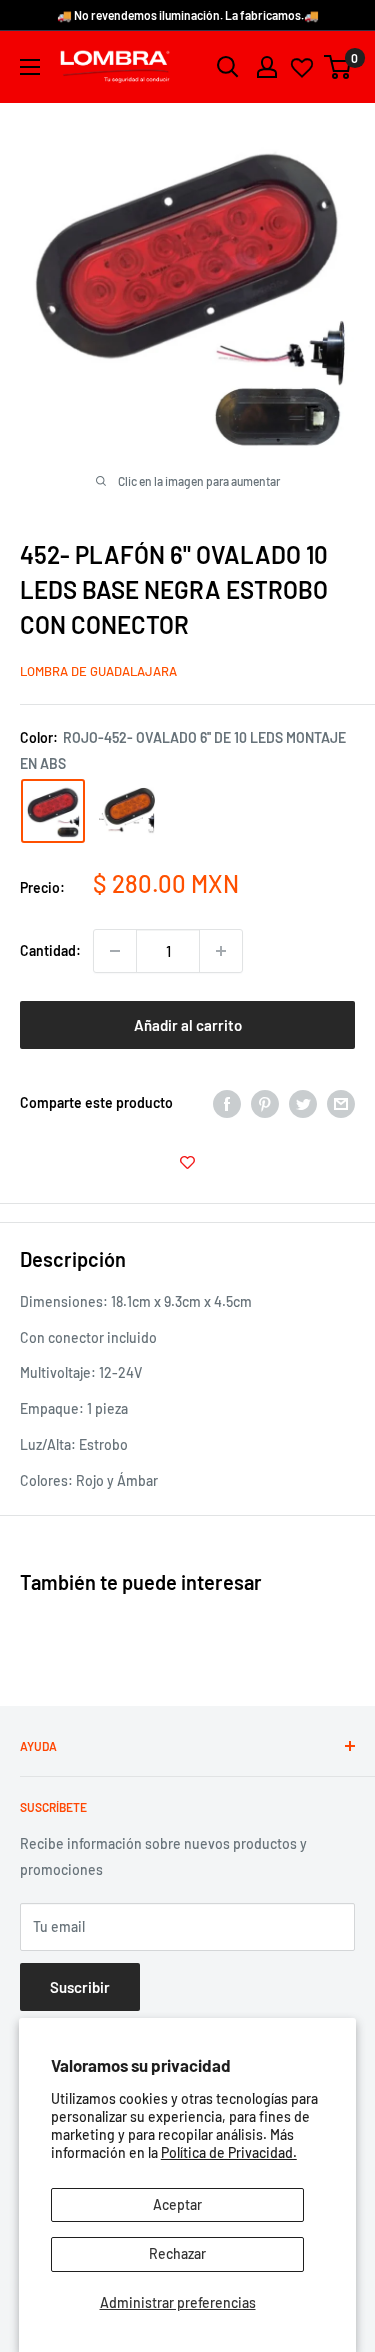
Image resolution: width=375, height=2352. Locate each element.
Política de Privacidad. (229, 2152)
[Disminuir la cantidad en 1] (115, 951)
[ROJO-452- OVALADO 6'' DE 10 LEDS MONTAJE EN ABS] (53, 811)
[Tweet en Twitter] (303, 1103)
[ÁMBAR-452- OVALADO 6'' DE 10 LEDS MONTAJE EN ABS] (127, 810)
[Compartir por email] (341, 1103)
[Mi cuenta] (267, 67)
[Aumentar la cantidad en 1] (221, 951)
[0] (338, 67)
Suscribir (80, 1987)
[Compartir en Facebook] (227, 1103)
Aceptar (177, 2204)
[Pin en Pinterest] (265, 1103)
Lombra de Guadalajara (98, 671)
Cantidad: (50, 950)
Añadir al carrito (188, 1025)
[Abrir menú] (30, 67)
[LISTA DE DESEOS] (187, 1163)
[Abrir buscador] (228, 67)
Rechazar (177, 2253)
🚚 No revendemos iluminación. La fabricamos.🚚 (188, 15)
